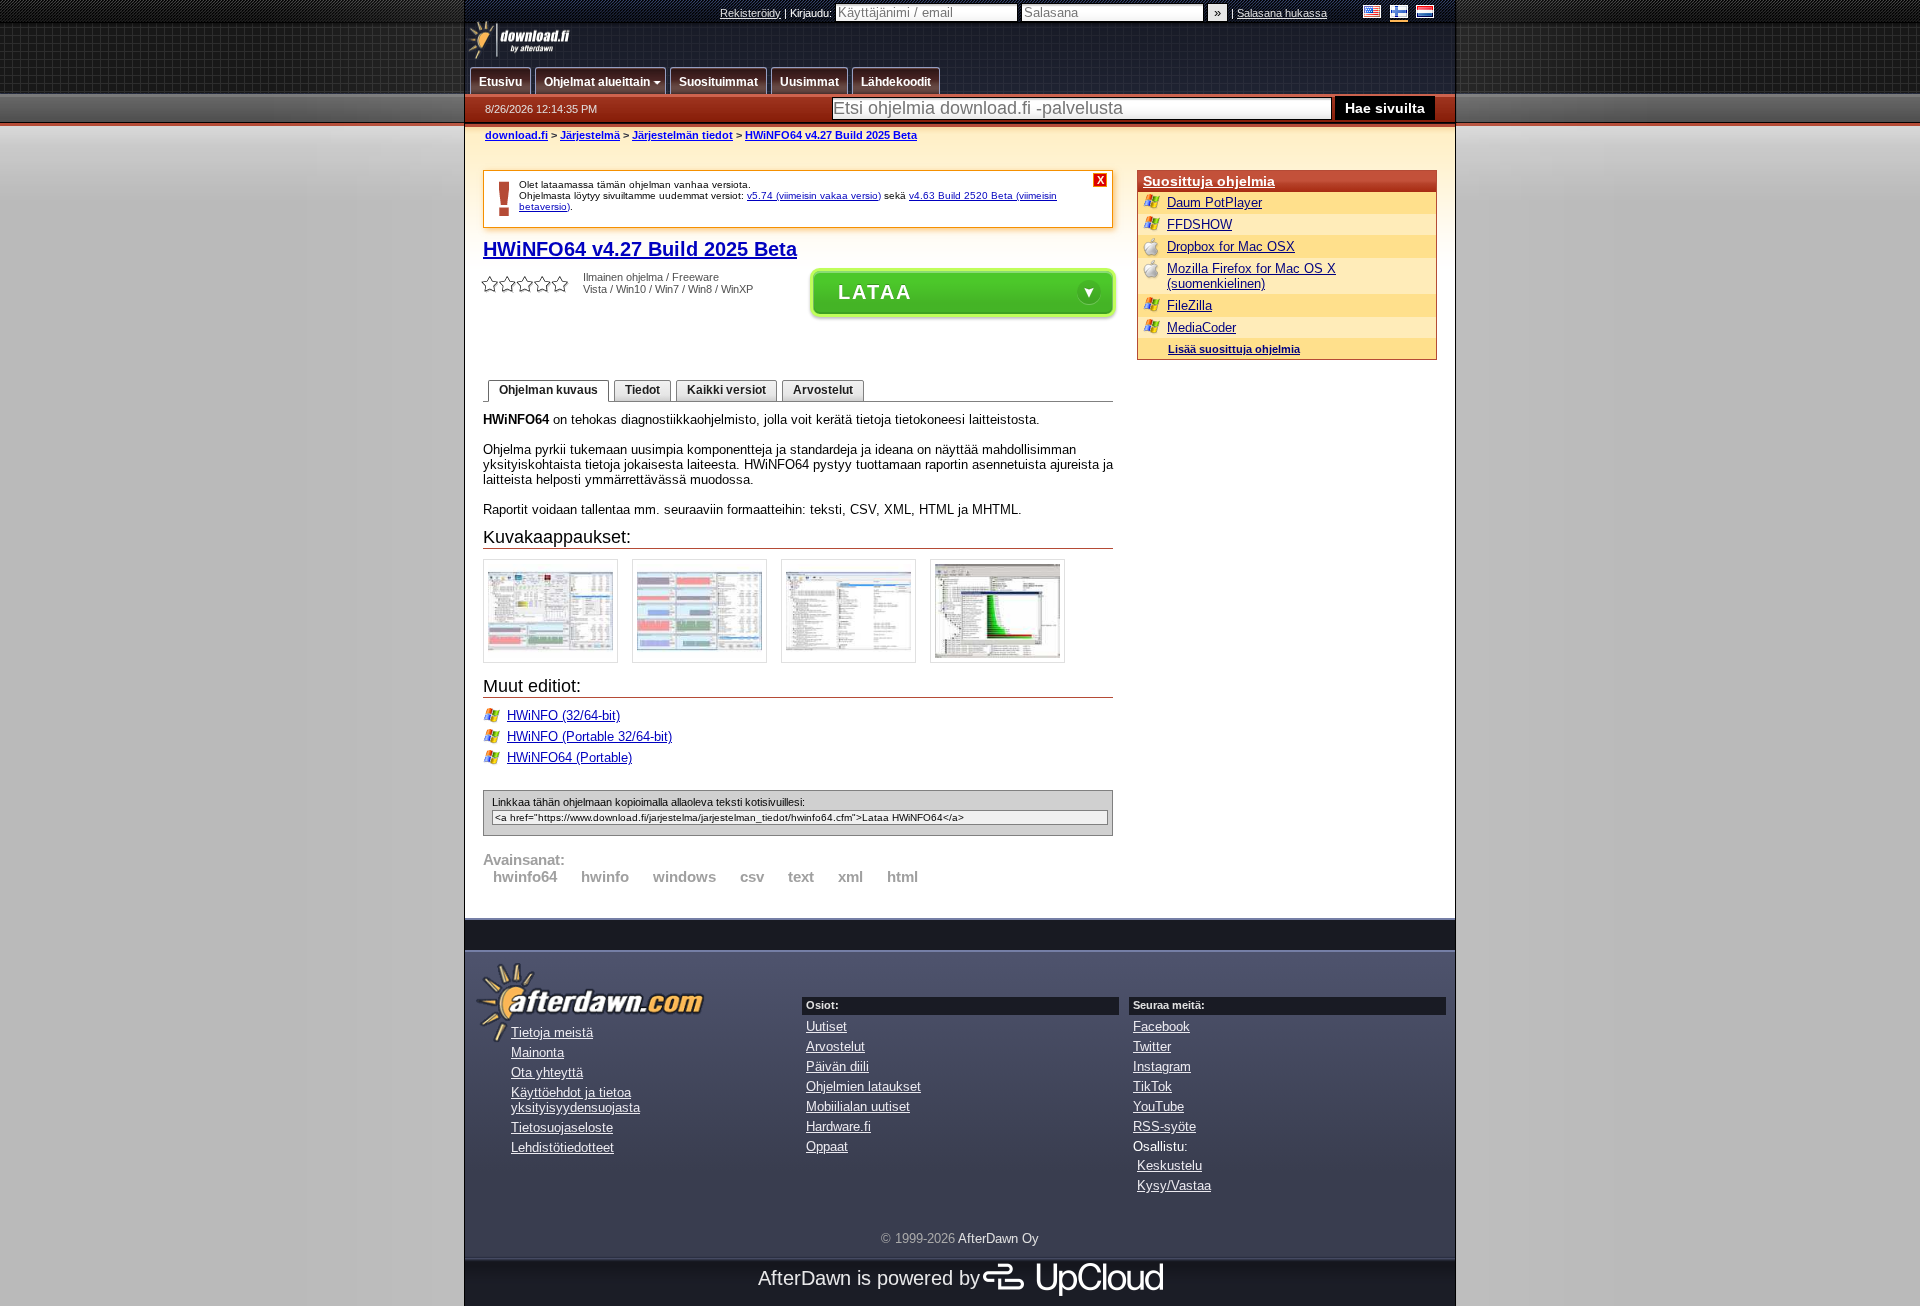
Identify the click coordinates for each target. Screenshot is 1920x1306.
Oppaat (827, 1146)
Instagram (1162, 1066)
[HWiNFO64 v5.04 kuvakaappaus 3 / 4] (853, 658)
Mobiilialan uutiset (858, 1106)
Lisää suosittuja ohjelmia (1234, 349)
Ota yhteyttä (547, 1072)
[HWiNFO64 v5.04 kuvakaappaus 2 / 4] (704, 658)
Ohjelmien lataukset (863, 1086)
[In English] (1372, 13)
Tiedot (642, 390)
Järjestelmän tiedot (682, 135)
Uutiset (826, 1026)
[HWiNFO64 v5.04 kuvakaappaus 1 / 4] (555, 658)
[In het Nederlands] (1425, 13)
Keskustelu (1169, 1165)
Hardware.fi (838, 1126)
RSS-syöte (1164, 1126)
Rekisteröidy (750, 13)
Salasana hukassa (1282, 13)
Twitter (1152, 1046)
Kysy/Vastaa (1174, 1185)
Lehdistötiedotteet (562, 1147)
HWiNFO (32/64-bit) (563, 715)
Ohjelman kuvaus (548, 390)
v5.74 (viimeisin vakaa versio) (814, 195)
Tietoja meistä (552, 1032)
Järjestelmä (590, 135)
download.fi (516, 135)
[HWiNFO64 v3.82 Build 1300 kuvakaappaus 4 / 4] (1002, 658)
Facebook (1161, 1026)
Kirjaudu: (812, 13)
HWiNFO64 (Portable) (569, 757)
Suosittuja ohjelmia (1209, 181)
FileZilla (1189, 305)
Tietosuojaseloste (562, 1127)
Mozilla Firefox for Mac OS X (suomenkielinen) (1251, 276)
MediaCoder (1201, 327)
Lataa (875, 292)
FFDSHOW (1199, 224)
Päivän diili (837, 1066)
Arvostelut (823, 390)
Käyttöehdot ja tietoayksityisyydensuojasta (575, 1100)
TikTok (1152, 1086)
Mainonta (537, 1052)
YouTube (1158, 1106)
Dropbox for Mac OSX (1231, 246)
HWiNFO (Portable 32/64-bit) (589, 736)
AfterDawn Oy (998, 1238)
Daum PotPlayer (1214, 202)
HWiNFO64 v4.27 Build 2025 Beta (831, 135)
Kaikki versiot (726, 390)
